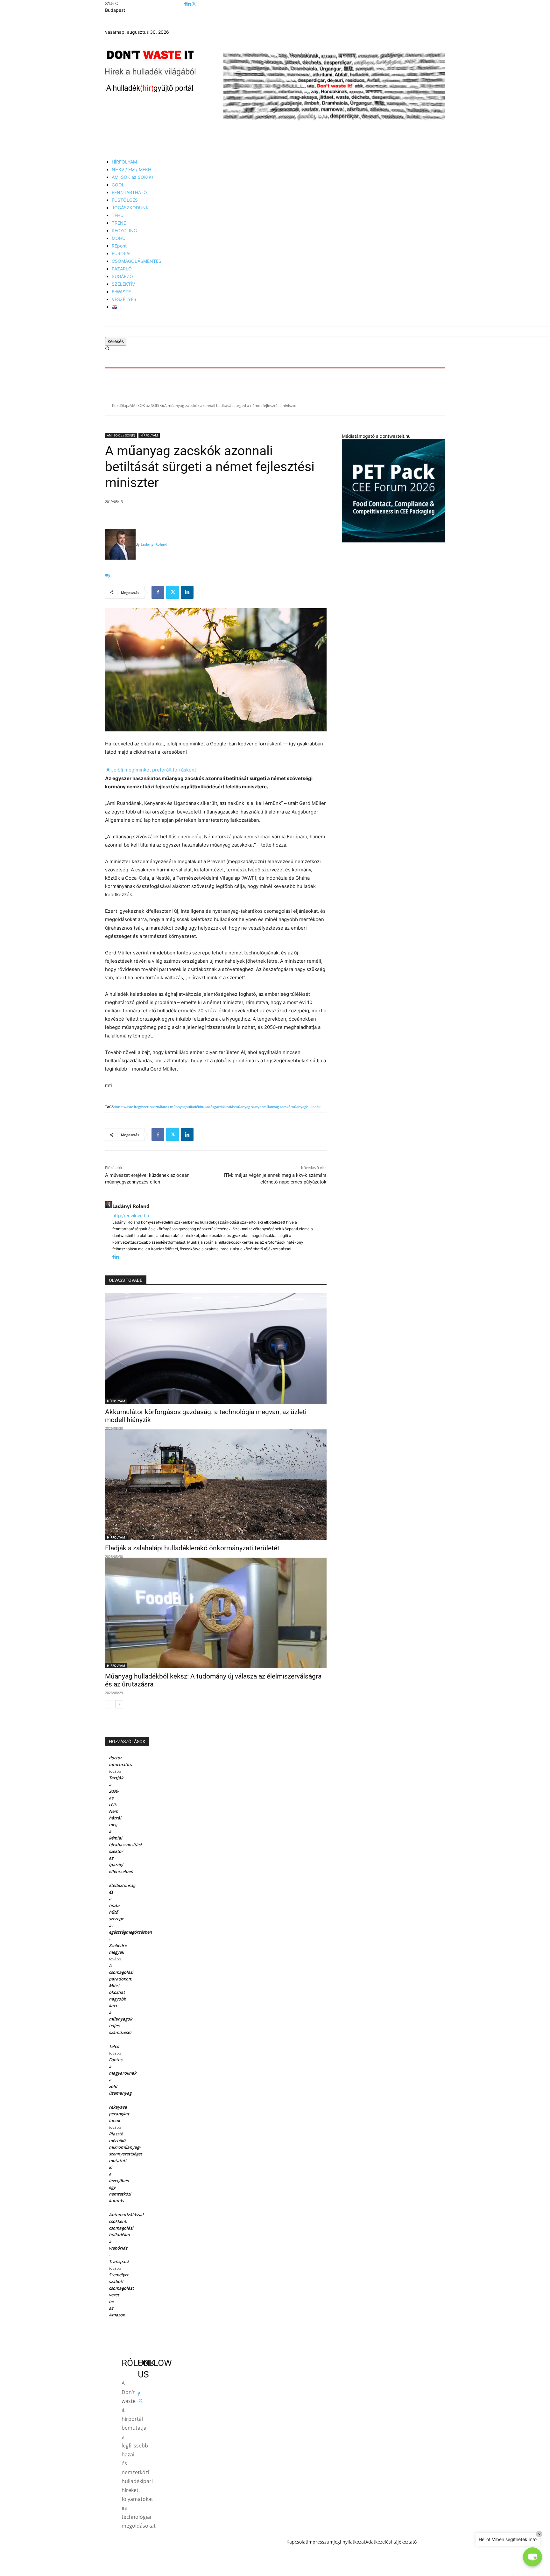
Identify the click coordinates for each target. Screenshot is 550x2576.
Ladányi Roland (154, 544)
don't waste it (125, 1107)
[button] (107, 349)
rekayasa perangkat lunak (119, 2114)
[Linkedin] (189, 4)
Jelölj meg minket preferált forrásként (151, 770)
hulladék (193, 1107)
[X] (194, 4)
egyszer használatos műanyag (161, 1107)
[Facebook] (185, 4)
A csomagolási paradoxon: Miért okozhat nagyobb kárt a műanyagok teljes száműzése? (121, 1999)
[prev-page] (109, 1704)
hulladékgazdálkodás (217, 1107)
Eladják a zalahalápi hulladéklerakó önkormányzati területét (192, 1548)
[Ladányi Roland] (120, 544)
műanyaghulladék (306, 1107)
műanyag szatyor (249, 1107)
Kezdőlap (120, 405)
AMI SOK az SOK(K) (146, 405)
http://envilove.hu (131, 1215)
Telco (114, 2046)
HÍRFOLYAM (149, 435)
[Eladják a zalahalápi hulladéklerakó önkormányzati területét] (216, 1485)
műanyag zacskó (277, 1107)
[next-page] (119, 1704)
